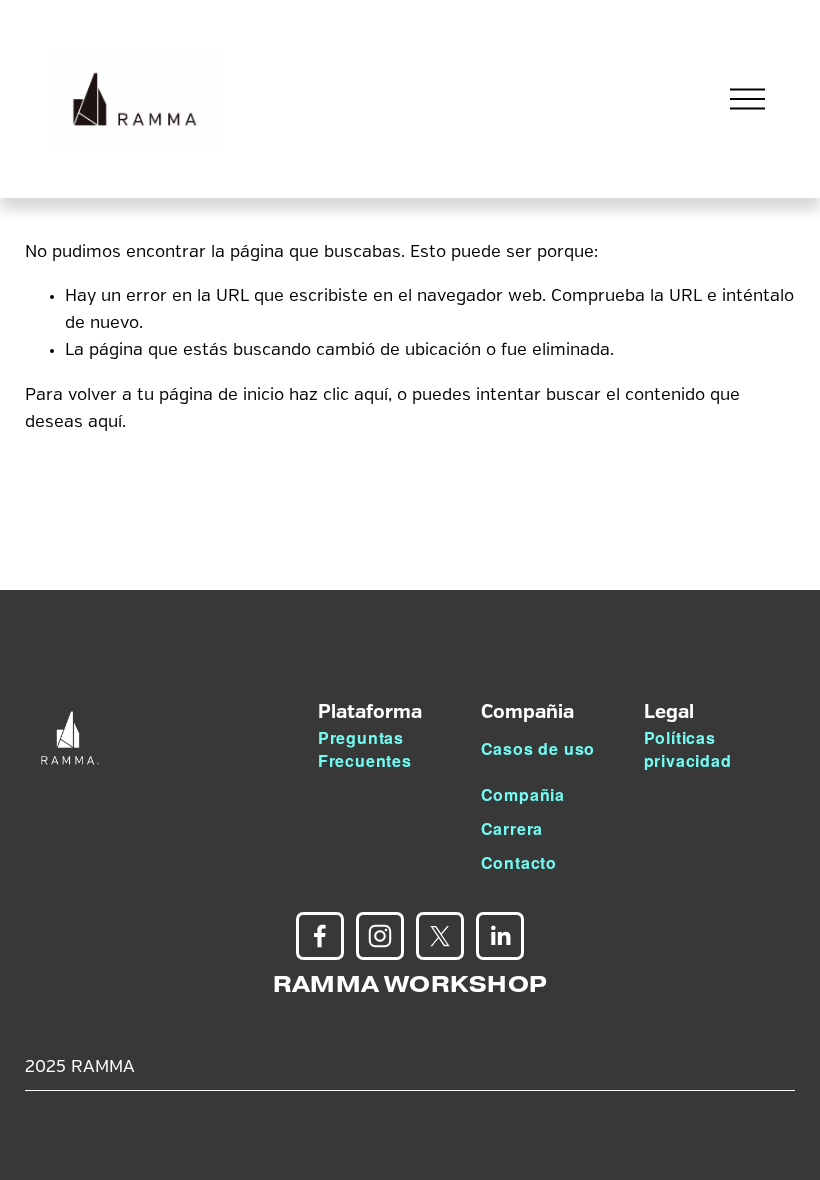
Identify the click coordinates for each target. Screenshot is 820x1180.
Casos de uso (538, 748)
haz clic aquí (338, 395)
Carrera (512, 828)
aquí (105, 422)
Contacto (519, 862)
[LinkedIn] (500, 936)
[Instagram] (380, 936)
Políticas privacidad (688, 749)
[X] (440, 936)
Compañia (523, 794)
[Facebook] (320, 936)
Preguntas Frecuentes (365, 749)
